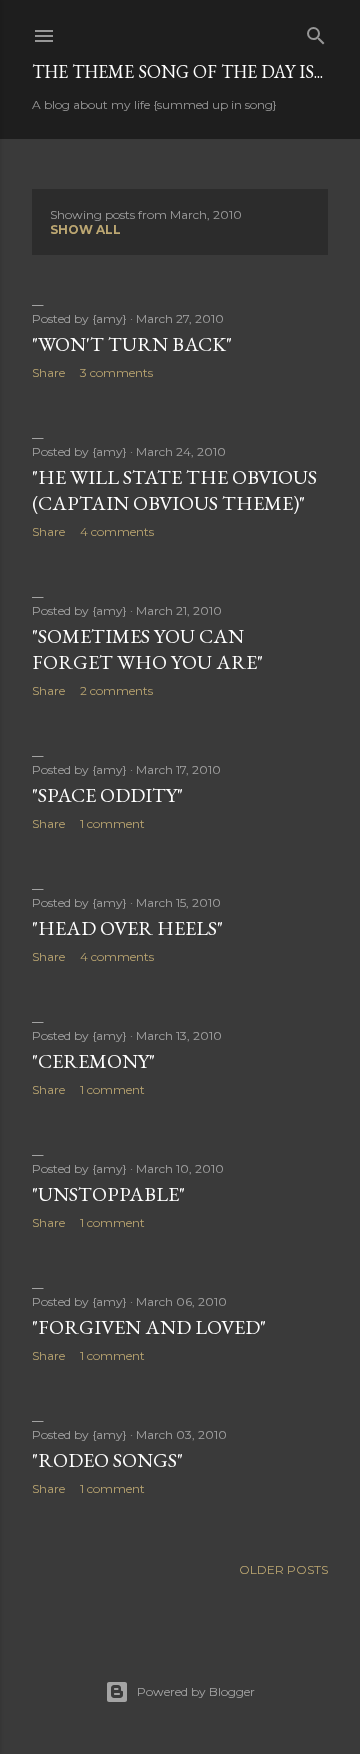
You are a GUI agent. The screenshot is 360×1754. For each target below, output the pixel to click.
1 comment (112, 823)
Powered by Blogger (196, 1691)
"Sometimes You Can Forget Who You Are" (147, 649)
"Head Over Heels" (127, 928)
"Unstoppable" (108, 1194)
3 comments (116, 372)
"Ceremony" (93, 1061)
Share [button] (48, 372)
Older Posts (283, 1569)
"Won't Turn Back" (132, 344)
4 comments (117, 531)
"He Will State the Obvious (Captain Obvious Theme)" (174, 490)
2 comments (116, 690)
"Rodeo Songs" (107, 1460)
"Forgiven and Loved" (149, 1327)
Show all (85, 229)
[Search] (316, 31)
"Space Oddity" (107, 795)
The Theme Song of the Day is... (177, 71)
